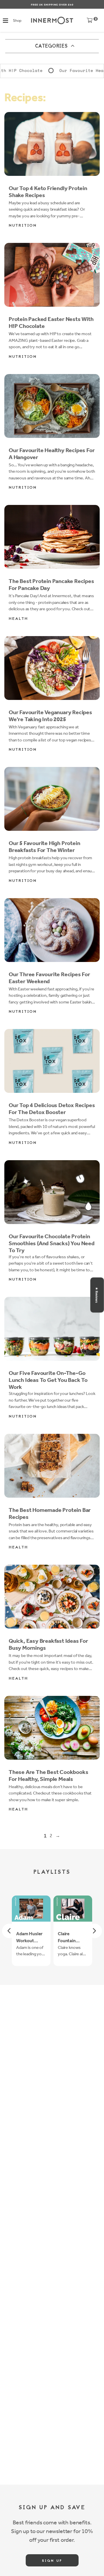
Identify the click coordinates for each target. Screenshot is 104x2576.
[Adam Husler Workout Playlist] (31, 1908)
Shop (17, 20)
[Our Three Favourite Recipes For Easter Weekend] (52, 930)
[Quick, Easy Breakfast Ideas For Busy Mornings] (52, 1597)
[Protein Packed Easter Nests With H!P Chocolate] (52, 275)
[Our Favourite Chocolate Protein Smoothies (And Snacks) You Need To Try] (52, 1192)
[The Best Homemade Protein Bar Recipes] (52, 1466)
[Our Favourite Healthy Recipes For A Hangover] (52, 406)
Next (95, 1931)
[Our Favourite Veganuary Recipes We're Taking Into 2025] (52, 668)
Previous (9, 1931)
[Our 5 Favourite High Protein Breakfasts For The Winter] (52, 799)
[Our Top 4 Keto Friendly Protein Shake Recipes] (52, 144)
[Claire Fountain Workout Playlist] (73, 1908)
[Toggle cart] (90, 22)
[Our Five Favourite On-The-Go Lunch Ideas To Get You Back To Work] (52, 1329)
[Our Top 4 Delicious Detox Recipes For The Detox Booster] (52, 1061)
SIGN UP (52, 2561)
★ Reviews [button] (97, 1295)
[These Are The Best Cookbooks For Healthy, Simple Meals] (52, 1728)
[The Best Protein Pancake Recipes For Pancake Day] (52, 537)
